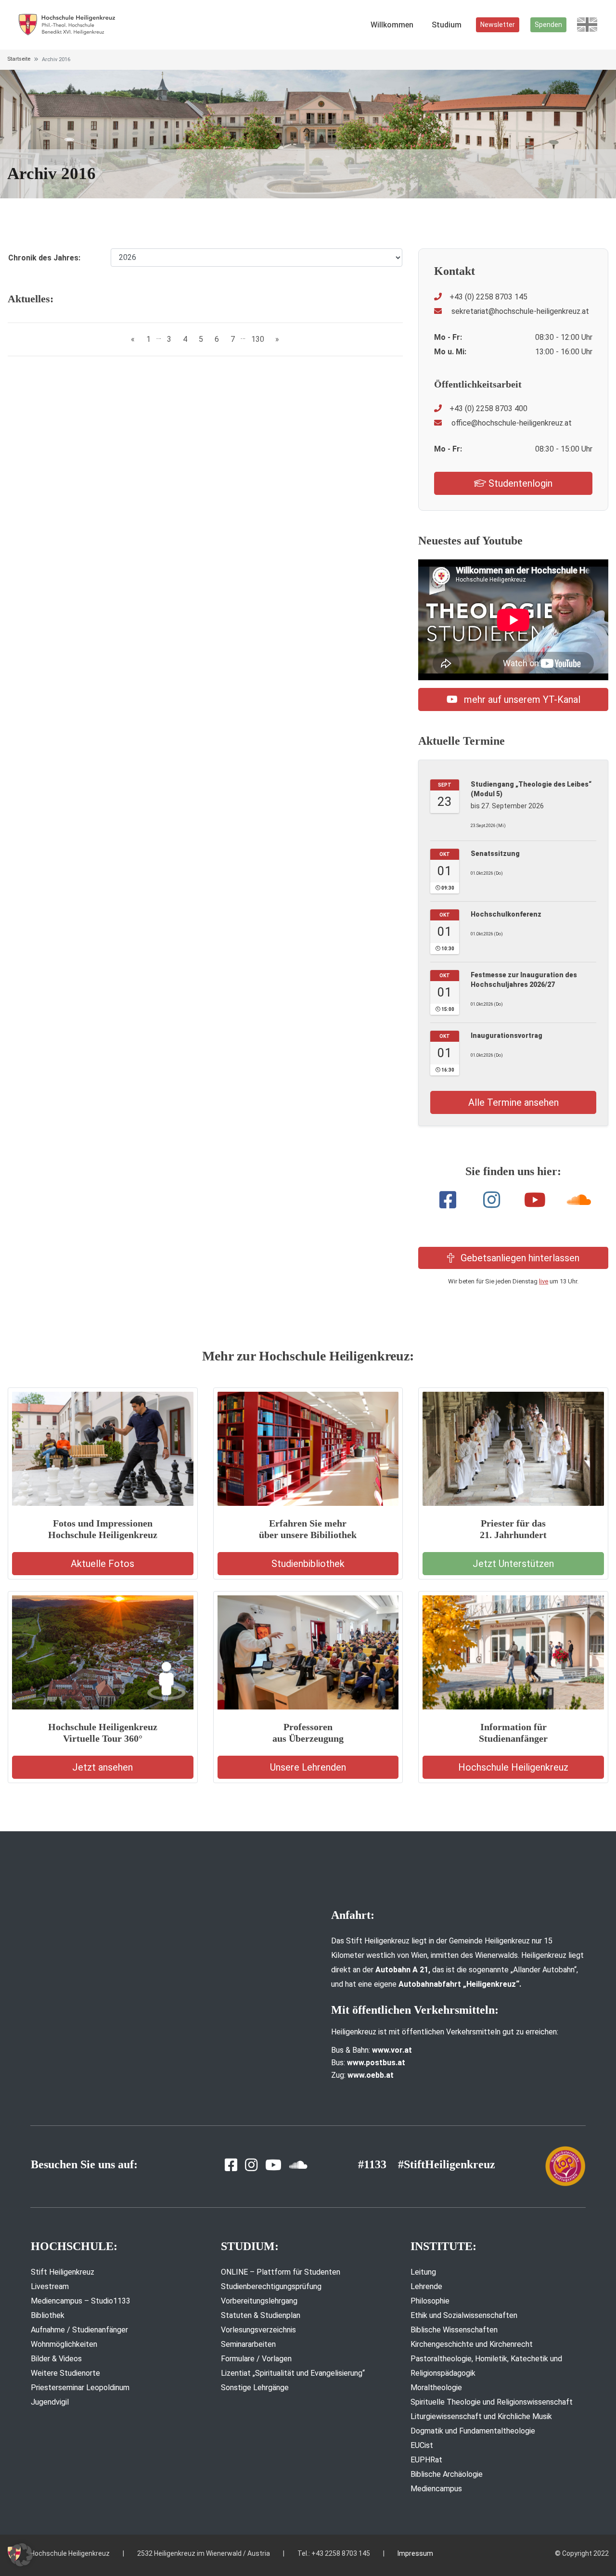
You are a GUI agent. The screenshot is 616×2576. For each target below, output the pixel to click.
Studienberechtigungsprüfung (271, 2286)
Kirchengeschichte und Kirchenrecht (472, 2344)
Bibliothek (48, 2315)
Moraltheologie (436, 2388)
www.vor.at (392, 2050)
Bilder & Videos (56, 2359)
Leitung (423, 2272)
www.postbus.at (376, 2063)
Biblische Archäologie (447, 2474)
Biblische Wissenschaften (454, 2330)
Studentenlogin (519, 483)
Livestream (50, 2286)
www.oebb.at (371, 2075)
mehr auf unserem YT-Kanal (521, 699)
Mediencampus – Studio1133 (81, 2301)
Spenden (548, 25)
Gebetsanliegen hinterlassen (519, 1258)
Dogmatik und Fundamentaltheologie (473, 2431)
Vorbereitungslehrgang (259, 2301)
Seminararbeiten (248, 2344)
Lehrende (426, 2286)
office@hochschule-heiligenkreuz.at (511, 423)
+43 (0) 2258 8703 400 (488, 408)
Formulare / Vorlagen (256, 2359)
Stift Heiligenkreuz (63, 2272)
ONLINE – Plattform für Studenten (281, 2272)
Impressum (415, 2553)
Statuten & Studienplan (261, 2315)
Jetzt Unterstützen (513, 1564)
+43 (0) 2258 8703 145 (488, 297)
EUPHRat (426, 2460)
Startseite (19, 59)
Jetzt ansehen (103, 1767)
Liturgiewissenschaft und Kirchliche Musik (481, 2416)
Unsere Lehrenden (308, 1767)
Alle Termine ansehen (513, 1102)
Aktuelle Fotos (103, 1564)
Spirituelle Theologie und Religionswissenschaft (492, 2402)
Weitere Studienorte (65, 2373)
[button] (21, 2555)
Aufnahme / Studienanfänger (79, 2330)
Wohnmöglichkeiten (64, 2344)
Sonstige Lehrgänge (255, 2388)
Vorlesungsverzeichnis (258, 2330)
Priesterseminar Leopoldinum (80, 2388)
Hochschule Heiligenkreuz (513, 1767)
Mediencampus (436, 2489)
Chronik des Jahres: (44, 258)
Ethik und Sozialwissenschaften (464, 2315)
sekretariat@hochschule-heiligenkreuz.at (519, 311)
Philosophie (430, 2301)
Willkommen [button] (392, 25)
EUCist (422, 2445)
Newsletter (498, 25)
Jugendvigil (50, 2402)
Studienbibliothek (308, 1564)
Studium (447, 25)
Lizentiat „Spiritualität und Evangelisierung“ (293, 2373)
